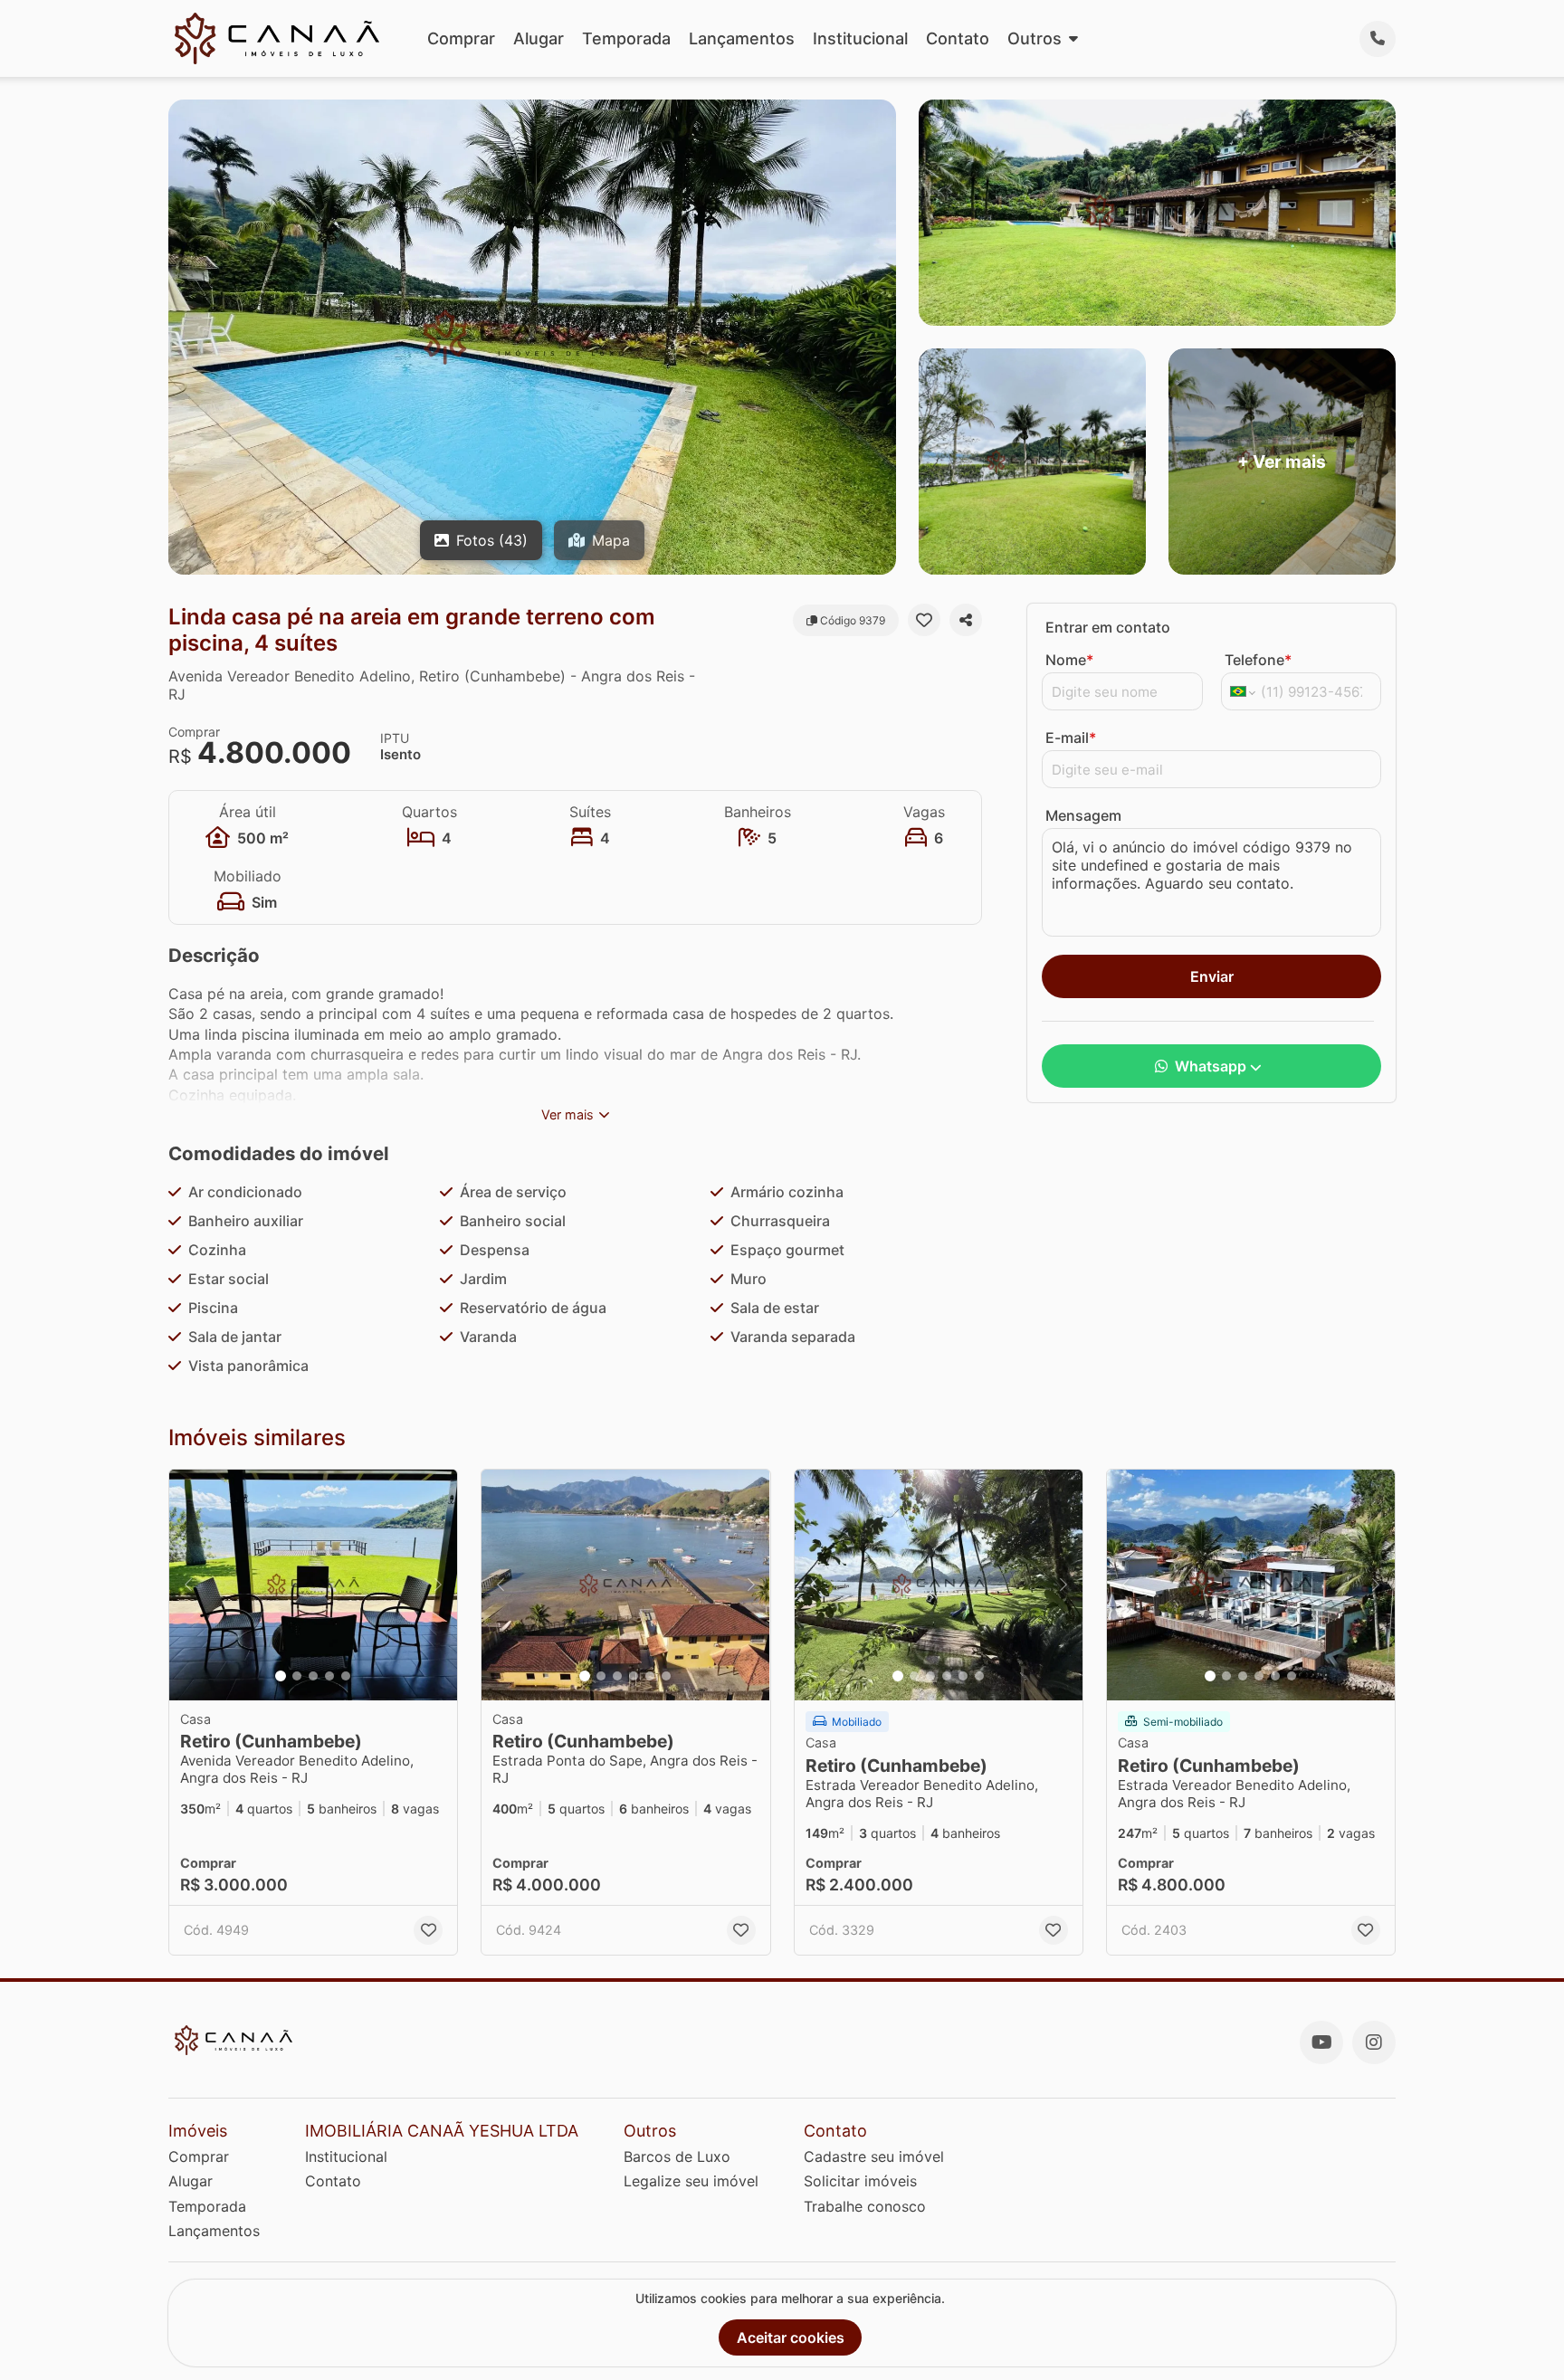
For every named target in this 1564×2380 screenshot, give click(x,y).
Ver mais (567, 1114)
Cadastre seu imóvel (874, 2156)
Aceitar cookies (791, 2337)
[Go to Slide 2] (297, 1676)
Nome (1069, 660)
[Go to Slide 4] (329, 1676)
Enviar (1212, 976)
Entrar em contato (1108, 627)
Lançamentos (742, 38)
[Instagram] (1374, 2042)
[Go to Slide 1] (281, 1676)
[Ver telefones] (1378, 39)
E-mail (1071, 738)
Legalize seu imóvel (691, 2181)
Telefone (1258, 660)
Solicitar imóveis (860, 2181)
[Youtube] (1321, 2042)
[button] (313, 1585)
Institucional (860, 38)
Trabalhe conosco (865, 2206)
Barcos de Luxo (677, 2156)
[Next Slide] (438, 1585)
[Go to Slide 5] (346, 1676)
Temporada (626, 38)
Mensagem (1083, 815)
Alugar (539, 38)
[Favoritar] (924, 620)
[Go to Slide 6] (666, 1676)
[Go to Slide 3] (313, 1676)
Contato (958, 38)
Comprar (461, 38)
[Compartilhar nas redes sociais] (966, 620)
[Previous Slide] (188, 1585)
